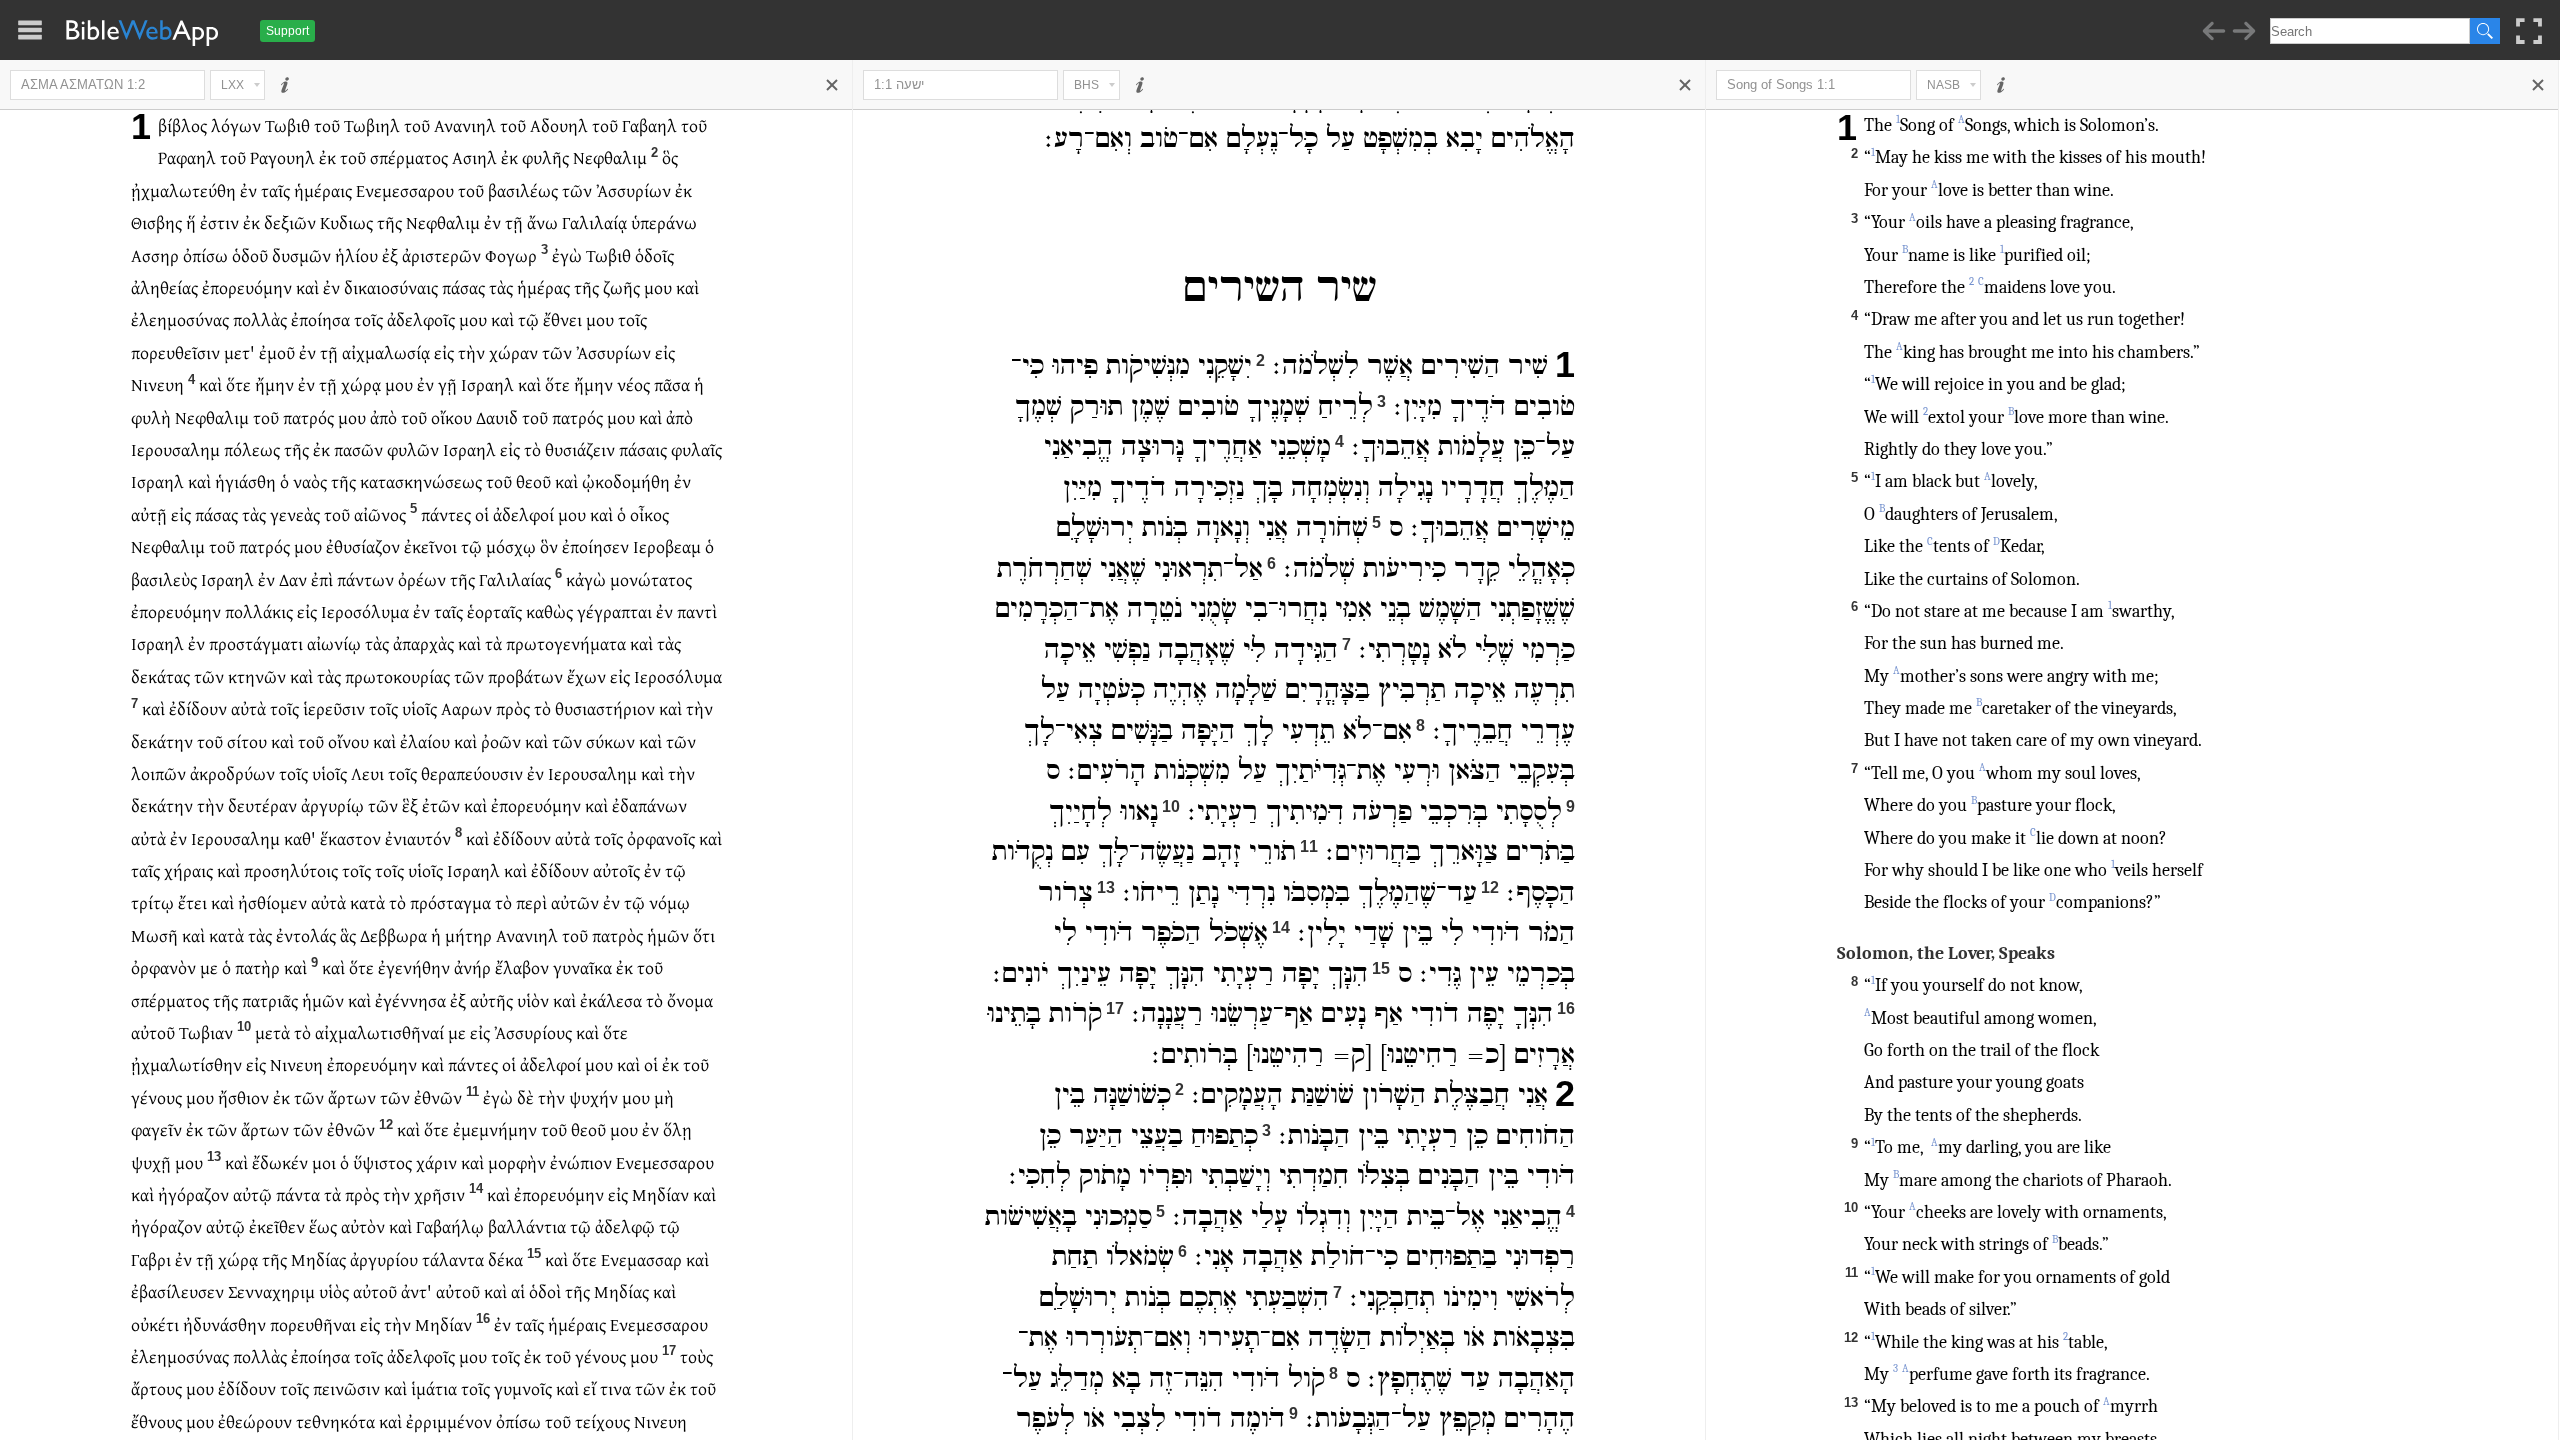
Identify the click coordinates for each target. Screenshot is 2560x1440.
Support (287, 31)
